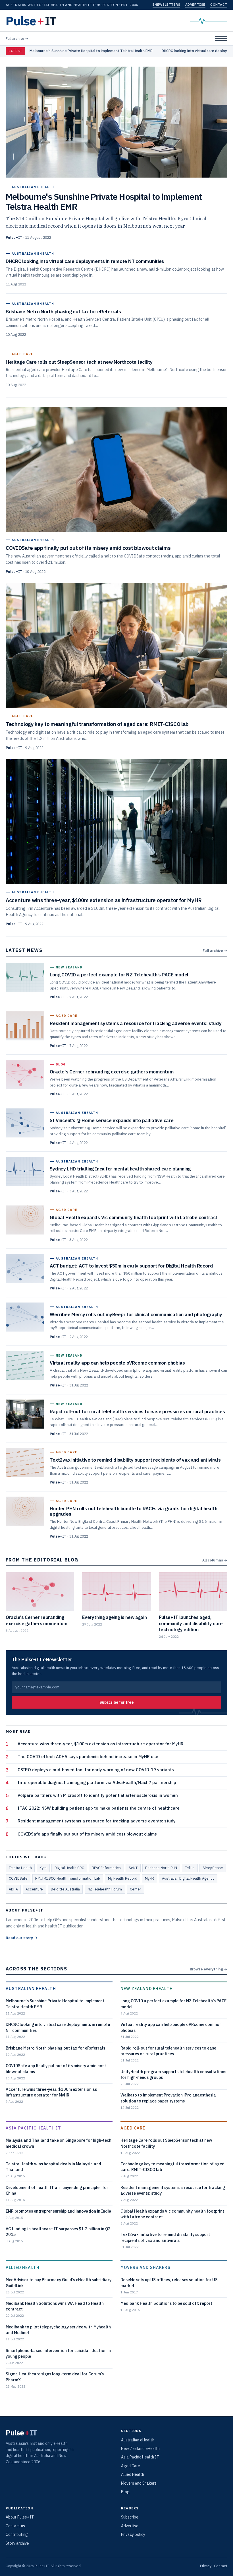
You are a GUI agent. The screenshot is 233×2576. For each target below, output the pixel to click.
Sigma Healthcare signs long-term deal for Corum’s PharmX (55, 2377)
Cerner (135, 1889)
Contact (219, 4)
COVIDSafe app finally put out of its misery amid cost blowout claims (87, 1834)
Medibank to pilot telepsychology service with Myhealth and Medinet (58, 2330)
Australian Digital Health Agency (188, 1878)
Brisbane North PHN (161, 1868)
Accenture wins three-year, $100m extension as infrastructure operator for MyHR (101, 1744)
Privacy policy (133, 2534)
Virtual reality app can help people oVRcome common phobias (171, 2027)
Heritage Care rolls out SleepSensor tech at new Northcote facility (166, 2143)
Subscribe (130, 2517)
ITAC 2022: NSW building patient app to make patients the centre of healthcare (99, 1808)
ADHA (13, 1889)
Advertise (195, 4)
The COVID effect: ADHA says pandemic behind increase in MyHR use (88, 1757)
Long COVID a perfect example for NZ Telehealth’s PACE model (173, 2004)
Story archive (17, 2543)
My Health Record (123, 1878)
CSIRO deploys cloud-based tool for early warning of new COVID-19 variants (96, 1770)
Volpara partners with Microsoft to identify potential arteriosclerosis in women (98, 1795)
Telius (190, 1868)
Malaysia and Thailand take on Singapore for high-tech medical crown (59, 2143)
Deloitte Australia (65, 1889)
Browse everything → (209, 1969)
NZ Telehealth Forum (105, 1889)
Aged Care (133, 2128)
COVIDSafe (18, 1878)
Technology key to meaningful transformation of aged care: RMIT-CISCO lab (172, 2167)
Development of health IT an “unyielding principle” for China (57, 2190)
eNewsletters (166, 4)
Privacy (206, 2566)
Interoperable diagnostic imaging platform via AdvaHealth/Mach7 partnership (97, 1782)
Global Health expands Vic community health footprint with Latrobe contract (172, 2214)
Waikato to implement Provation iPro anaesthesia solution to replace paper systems (168, 2098)
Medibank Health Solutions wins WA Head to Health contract (55, 2306)
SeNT (133, 1868)
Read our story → (22, 1938)
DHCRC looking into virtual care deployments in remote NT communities (58, 2027)
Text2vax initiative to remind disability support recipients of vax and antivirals (165, 2237)
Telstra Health (20, 1868)
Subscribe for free (116, 1702)
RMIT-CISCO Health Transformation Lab (68, 1878)
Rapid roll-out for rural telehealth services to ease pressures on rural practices (168, 2051)
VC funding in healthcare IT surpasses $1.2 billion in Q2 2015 (58, 2232)
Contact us (15, 2526)
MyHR (149, 1878)
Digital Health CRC (69, 1868)
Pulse (31, 21)
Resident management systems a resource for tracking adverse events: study (97, 1821)
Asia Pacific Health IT (33, 2128)
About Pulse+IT (20, 2517)
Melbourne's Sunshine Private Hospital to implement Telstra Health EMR (91, 51)
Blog (125, 2492)
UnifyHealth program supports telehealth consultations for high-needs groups (173, 2074)
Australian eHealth (31, 1988)
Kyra (43, 1868)
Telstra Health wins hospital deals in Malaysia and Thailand (53, 2167)
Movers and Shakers (145, 2267)
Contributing (17, 2534)
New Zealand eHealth (147, 1988)
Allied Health (23, 2267)
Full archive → (17, 38)
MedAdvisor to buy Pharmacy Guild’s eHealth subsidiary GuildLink (59, 2282)
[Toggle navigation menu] (221, 39)
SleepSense (213, 1868)
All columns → (215, 1560)
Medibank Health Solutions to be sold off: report (166, 2303)
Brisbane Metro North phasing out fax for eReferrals (55, 2048)
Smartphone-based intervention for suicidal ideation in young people (58, 2353)
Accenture (34, 1889)
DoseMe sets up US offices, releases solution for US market (169, 2282)
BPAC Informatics (106, 1868)
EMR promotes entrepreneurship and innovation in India (59, 2211)
